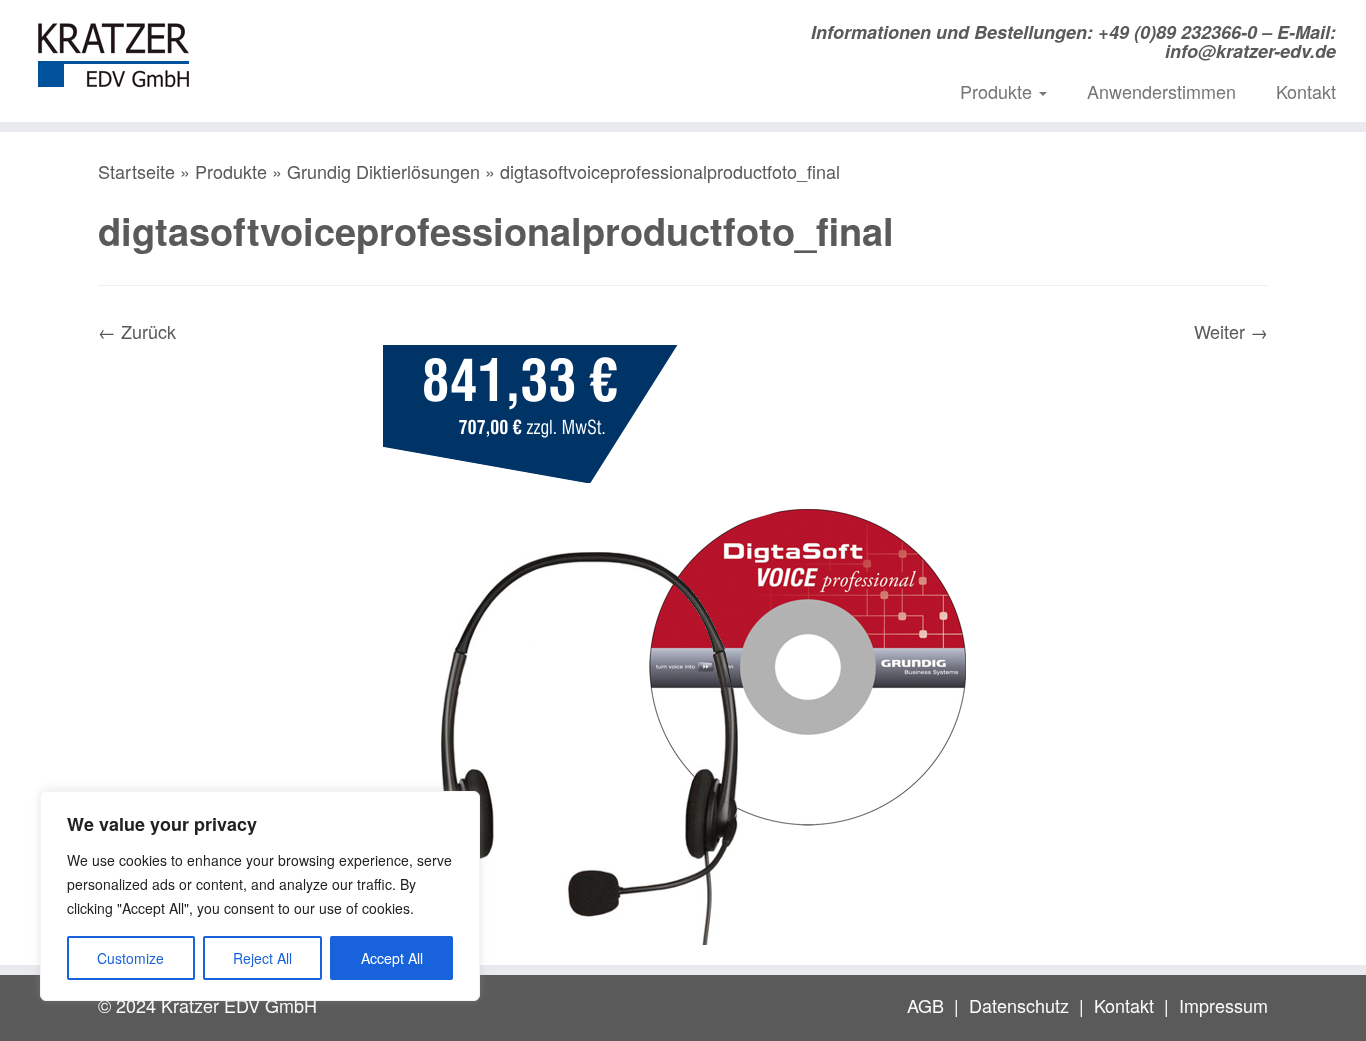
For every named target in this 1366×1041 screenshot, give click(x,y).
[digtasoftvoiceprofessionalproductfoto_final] (683, 642)
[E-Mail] (385, 38)
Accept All (392, 958)
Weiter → (1231, 331)
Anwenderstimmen (1161, 91)
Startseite (136, 171)
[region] (260, 896)
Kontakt (1306, 91)
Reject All (262, 958)
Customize (130, 958)
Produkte (998, 91)
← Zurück (137, 331)
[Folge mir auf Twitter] (416, 38)
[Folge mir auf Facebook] (447, 38)
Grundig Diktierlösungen (383, 171)
